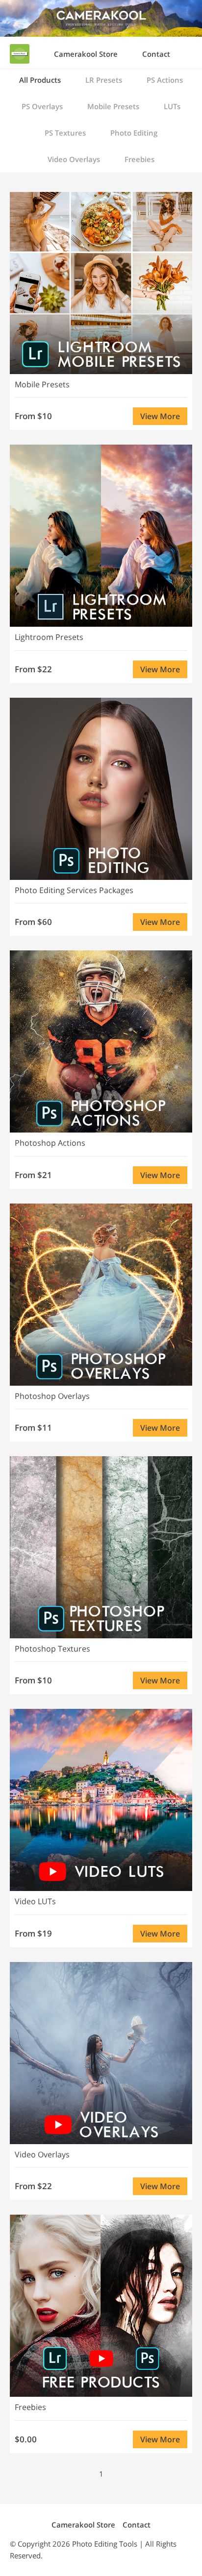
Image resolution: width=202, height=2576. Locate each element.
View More (160, 416)
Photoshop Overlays (52, 1396)
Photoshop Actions (50, 1143)
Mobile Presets (113, 106)
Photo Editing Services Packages (74, 890)
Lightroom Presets (49, 637)
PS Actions (165, 80)
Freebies (139, 159)
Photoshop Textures (52, 1649)
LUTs (172, 106)
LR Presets (104, 80)
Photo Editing (134, 133)
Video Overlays (74, 159)
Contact (156, 54)
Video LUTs (35, 1901)
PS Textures (65, 133)
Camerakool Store (86, 54)
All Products (40, 80)
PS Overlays (42, 106)
